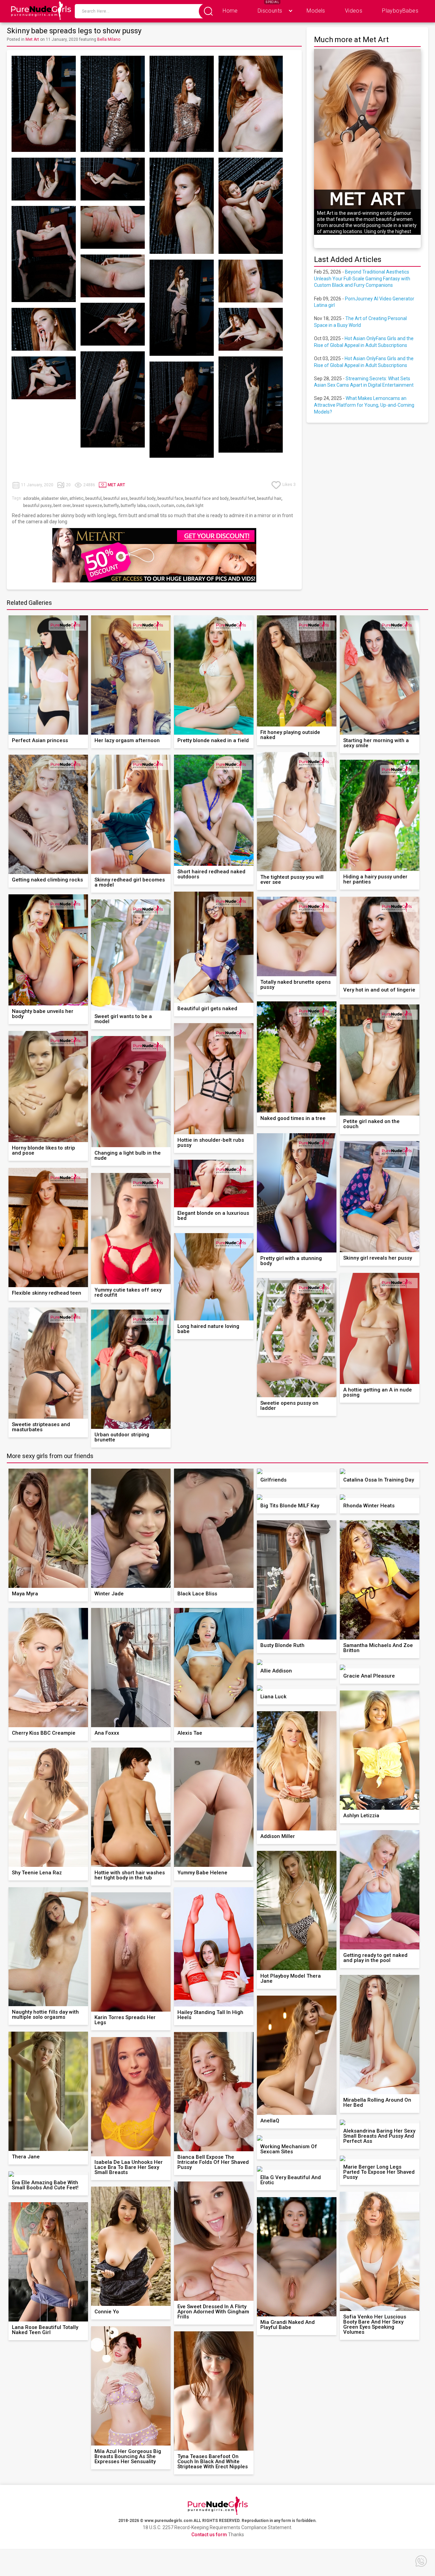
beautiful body (143, 498)
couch (153, 506)
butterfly (111, 506)
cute (180, 506)
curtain (168, 506)
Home (230, 11)
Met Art (32, 39)
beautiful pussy (37, 506)
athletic (76, 498)
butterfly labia (133, 506)
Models (316, 11)
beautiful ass (116, 498)
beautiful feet (243, 498)
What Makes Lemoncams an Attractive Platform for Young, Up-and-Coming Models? (364, 405)
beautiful (93, 498)
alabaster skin (54, 498)
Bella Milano (109, 39)
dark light (195, 506)
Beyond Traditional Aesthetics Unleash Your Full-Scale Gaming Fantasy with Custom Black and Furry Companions (362, 278)
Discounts (270, 11)
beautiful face (170, 498)
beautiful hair (269, 498)
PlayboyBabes (400, 11)
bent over (62, 506)
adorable (31, 498)
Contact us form (209, 2535)
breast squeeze (87, 506)
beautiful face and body (207, 498)
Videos (354, 11)
